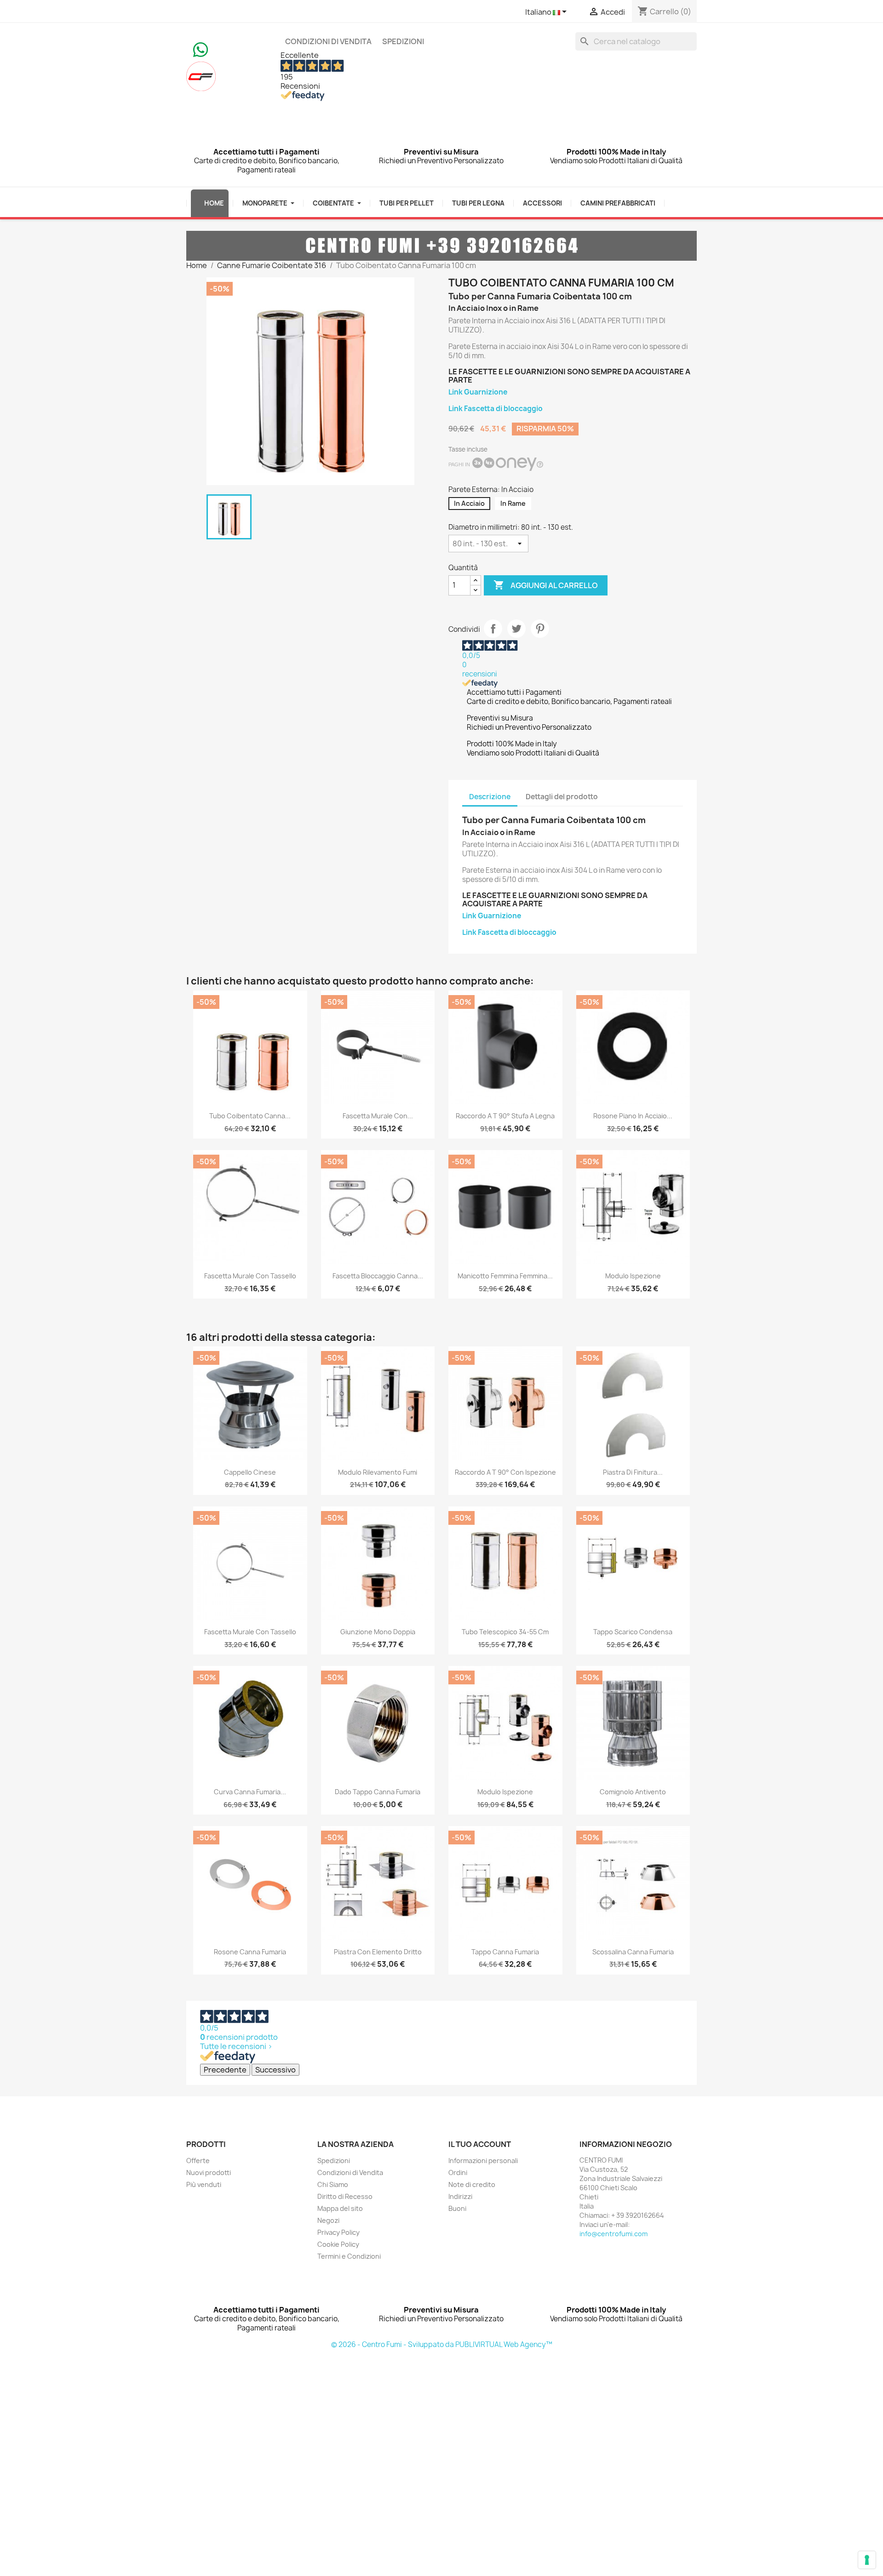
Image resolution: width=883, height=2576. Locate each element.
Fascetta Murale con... (378, 1116)
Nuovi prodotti (209, 2172)
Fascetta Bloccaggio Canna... (378, 1276)
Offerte (198, 2161)
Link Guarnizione (478, 392)
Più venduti (204, 2184)
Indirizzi (460, 2196)
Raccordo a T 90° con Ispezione (505, 1472)
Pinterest (540, 629)
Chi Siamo (333, 2184)
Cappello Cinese (250, 1472)
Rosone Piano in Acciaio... (633, 1116)
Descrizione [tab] (490, 797)
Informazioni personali (483, 2161)
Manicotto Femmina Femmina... (505, 1276)
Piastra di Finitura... (633, 1472)
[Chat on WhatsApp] (201, 49)
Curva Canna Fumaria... (250, 1792)
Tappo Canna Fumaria (505, 1952)
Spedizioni (403, 41)
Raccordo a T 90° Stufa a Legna (505, 1116)
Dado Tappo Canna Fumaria (378, 1792)
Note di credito (472, 2184)
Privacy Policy (338, 2232)
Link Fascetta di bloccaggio (496, 409)
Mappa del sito (340, 2208)
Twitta (516, 629)
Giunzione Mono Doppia (378, 1632)
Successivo (275, 2070)
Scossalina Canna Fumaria (633, 1952)
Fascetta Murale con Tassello (250, 1276)
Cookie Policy (338, 2244)
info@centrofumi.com (614, 2234)
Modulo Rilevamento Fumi (378, 1472)
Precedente (225, 2070)
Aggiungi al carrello (546, 585)
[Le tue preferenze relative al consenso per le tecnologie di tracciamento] (867, 2560)
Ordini (458, 2172)
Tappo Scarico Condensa (633, 1632)
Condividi (493, 629)
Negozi (328, 2220)
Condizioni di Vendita (328, 41)
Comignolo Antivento (633, 1792)
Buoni (457, 2208)
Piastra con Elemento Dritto (378, 1952)
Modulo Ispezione (633, 1276)
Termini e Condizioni (349, 2256)
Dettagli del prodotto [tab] (562, 797)
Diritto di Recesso (345, 2196)
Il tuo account (480, 2144)
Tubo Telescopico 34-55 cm (505, 1632)
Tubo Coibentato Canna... (250, 1116)
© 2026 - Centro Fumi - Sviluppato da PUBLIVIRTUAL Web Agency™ (442, 2344)
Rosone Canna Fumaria (250, 1952)
